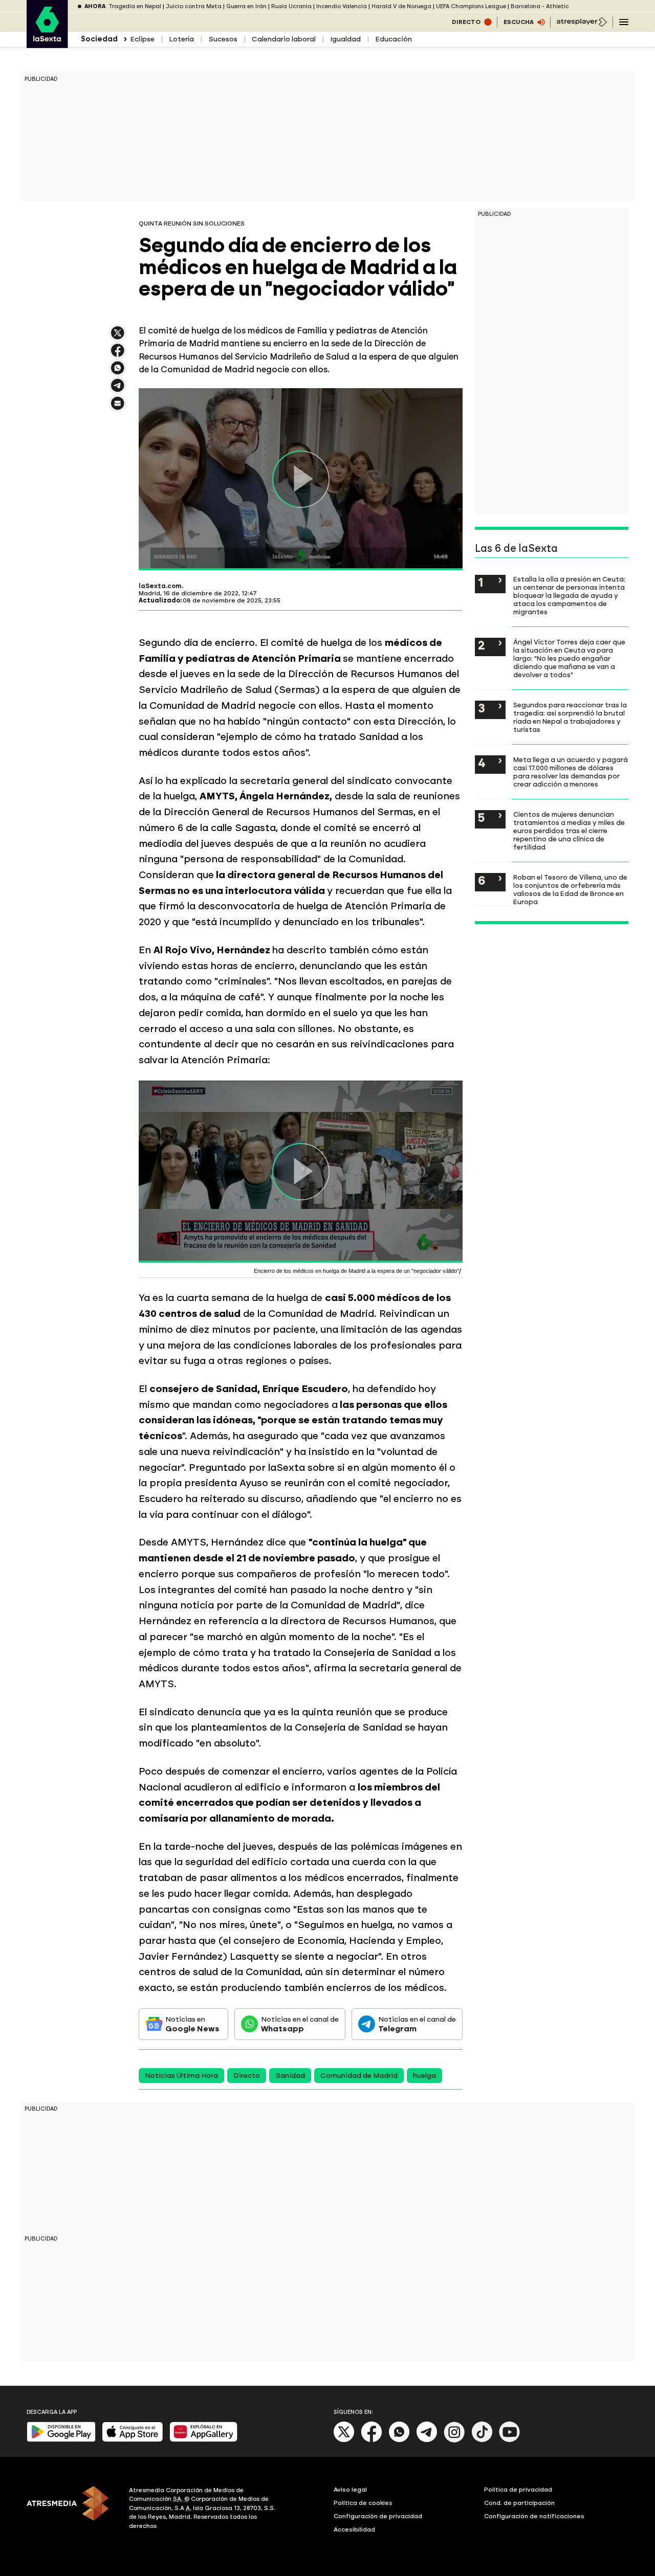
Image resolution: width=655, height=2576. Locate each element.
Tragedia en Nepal (135, 6)
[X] (118, 337)
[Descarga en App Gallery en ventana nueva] (204, 2440)
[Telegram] (427, 2440)
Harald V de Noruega (401, 6)
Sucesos (223, 39)
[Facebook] (372, 2440)
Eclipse (142, 39)
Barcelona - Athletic (540, 6)
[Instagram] (454, 2440)
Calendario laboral (284, 39)
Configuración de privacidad (378, 2516)
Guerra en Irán (246, 6)
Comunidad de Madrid (359, 2076)
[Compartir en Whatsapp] (118, 372)
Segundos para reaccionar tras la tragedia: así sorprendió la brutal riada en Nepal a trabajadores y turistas (570, 717)
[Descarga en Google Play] (61, 2440)
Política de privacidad (518, 2490)
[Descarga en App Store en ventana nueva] (133, 2440)
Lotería (181, 39)
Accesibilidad (354, 2529)
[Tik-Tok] (482, 2440)
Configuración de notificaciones (534, 2516)
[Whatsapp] (399, 2440)
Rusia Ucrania (291, 6)
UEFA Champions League (471, 6)
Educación (394, 39)
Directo (247, 2076)
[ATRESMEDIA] (72, 2510)
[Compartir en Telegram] (118, 390)
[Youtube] (510, 2440)
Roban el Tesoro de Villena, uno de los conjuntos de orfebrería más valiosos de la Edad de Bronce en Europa (570, 889)
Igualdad (345, 39)
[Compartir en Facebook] (118, 355)
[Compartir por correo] (118, 408)
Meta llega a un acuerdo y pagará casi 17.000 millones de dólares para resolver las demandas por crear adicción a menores (571, 772)
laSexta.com (160, 586)
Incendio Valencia (342, 6)
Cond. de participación (519, 2503)
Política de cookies (363, 2503)
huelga (424, 2076)
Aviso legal (350, 2490)
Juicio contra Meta (194, 6)
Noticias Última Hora (181, 2076)
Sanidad (290, 2076)
